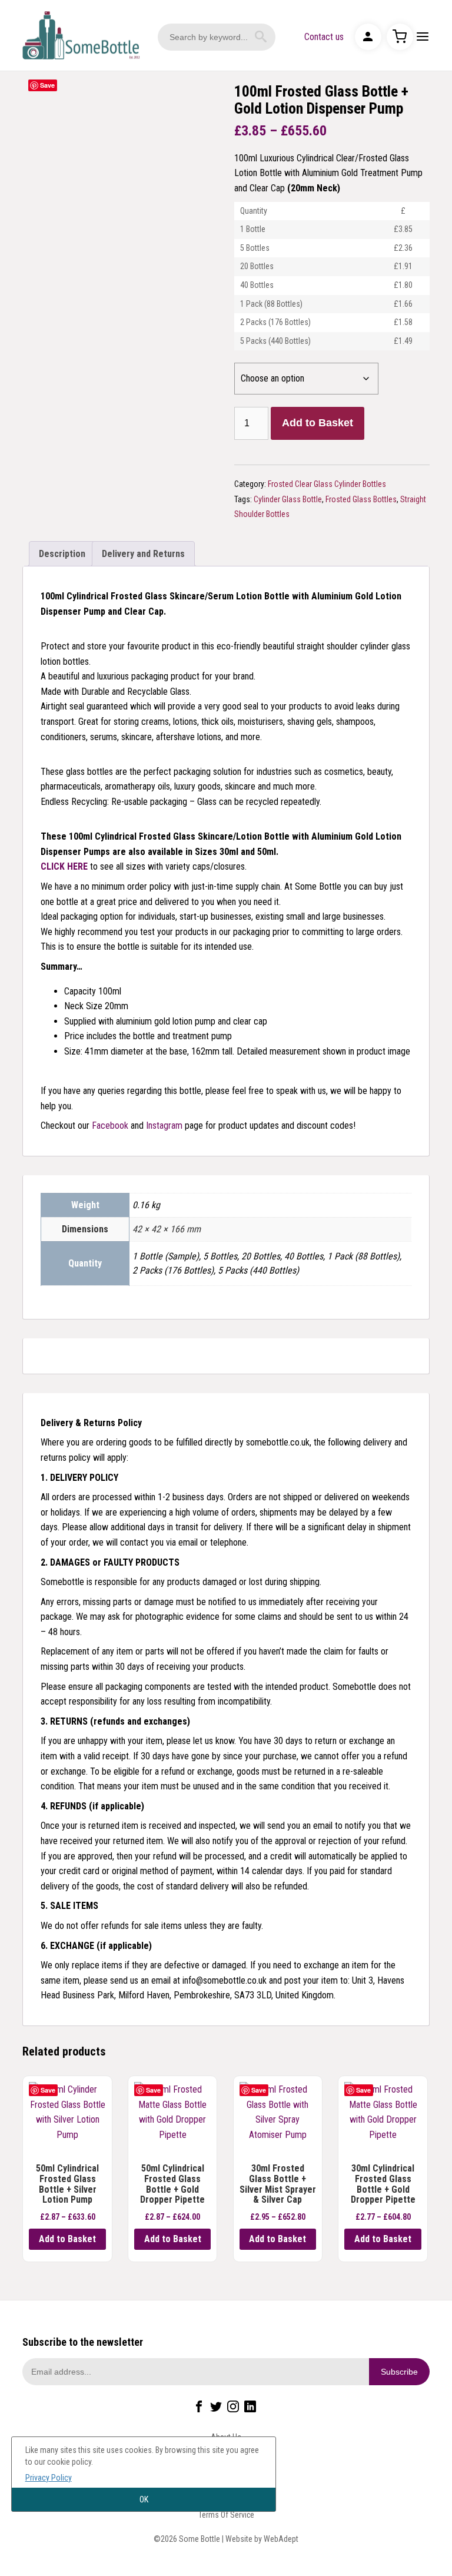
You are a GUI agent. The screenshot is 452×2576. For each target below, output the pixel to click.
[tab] (62, 554)
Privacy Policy (49, 2478)
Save (47, 85)
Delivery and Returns (143, 554)
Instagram (164, 1125)
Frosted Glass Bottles (361, 499)
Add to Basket (318, 423)
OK (144, 2499)
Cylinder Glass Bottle (288, 499)
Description (62, 554)
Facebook (110, 1125)
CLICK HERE (64, 866)
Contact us (324, 37)
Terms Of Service (226, 2515)
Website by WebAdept (262, 2539)
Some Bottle (81, 35)
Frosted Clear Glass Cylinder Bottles (327, 484)
